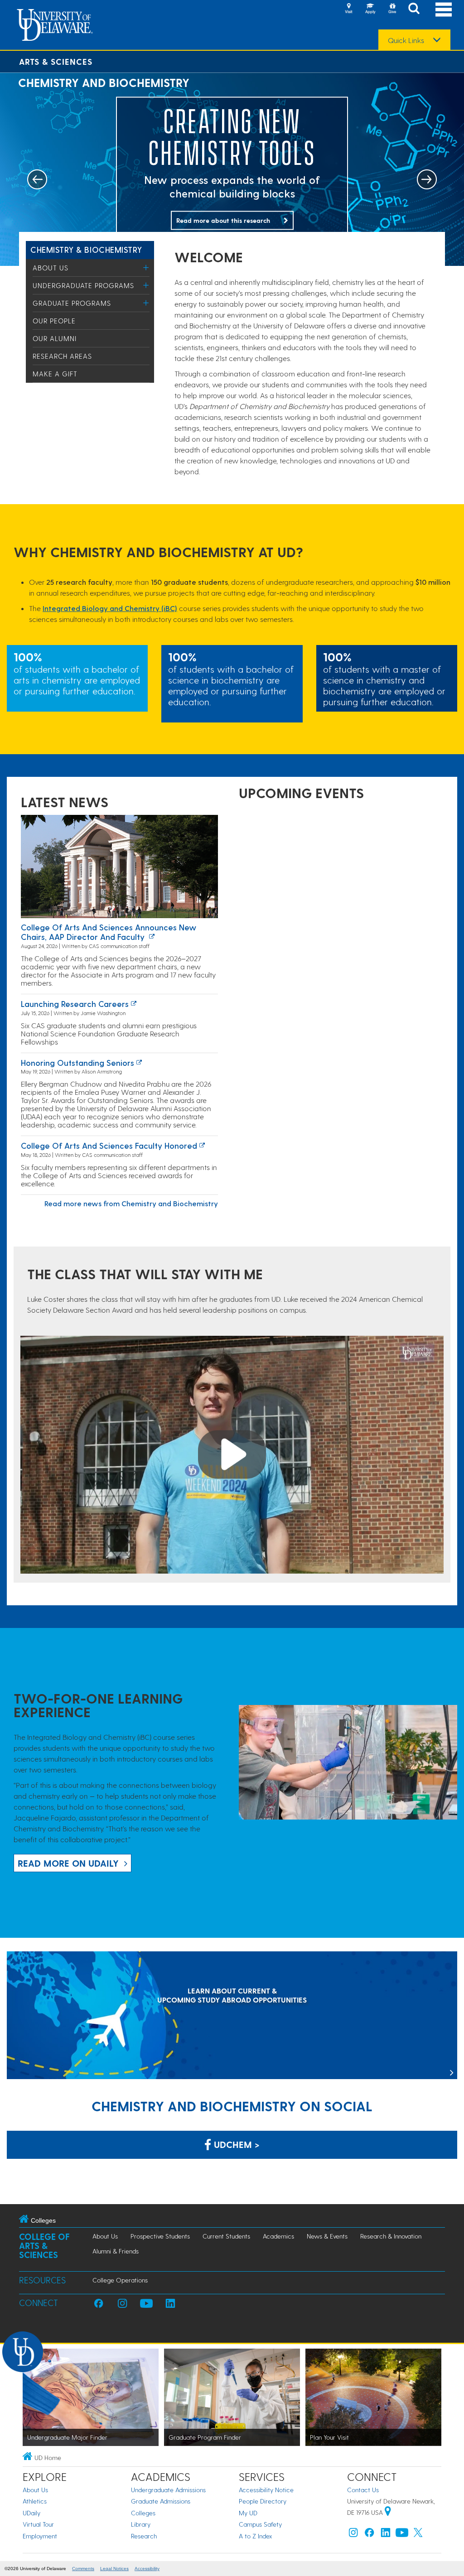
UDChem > (235, 2144)
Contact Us (363, 2490)
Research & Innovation (391, 2236)
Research (144, 2536)
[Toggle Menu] (146, 267)
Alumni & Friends (116, 2251)
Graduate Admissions (161, 2501)
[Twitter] (418, 2535)
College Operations (120, 2280)
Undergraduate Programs (83, 285)
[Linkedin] (386, 2535)
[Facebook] (369, 2535)
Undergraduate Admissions (168, 2490)
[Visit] (348, 9)
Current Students (226, 2236)
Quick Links (406, 40)
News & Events (327, 2236)
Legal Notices (114, 2569)
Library (141, 2524)
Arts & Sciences (56, 61)
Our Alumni (55, 338)
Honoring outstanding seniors (77, 1062)
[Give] (392, 9)
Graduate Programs (72, 303)
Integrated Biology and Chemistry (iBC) (110, 608)
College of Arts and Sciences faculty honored (109, 1145)
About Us (51, 268)
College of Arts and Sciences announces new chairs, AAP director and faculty (109, 932)
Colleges (143, 2513)
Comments (83, 2569)
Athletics (35, 2501)
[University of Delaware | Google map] (388, 2512)
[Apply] (370, 9)
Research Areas (62, 356)
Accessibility (147, 2569)
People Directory (263, 2501)
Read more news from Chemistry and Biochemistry (131, 1203)
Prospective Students (160, 2236)
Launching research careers (75, 1004)
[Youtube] (402, 2535)
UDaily (31, 2513)
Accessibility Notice (266, 2490)
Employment (40, 2536)
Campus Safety (260, 2524)
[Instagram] (353, 2535)
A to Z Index (256, 2536)
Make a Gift (55, 374)
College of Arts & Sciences (44, 2246)
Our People (54, 321)
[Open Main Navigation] (444, 9)
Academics (278, 2236)
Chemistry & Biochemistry (86, 249)
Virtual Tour (38, 2524)
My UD (248, 2513)
